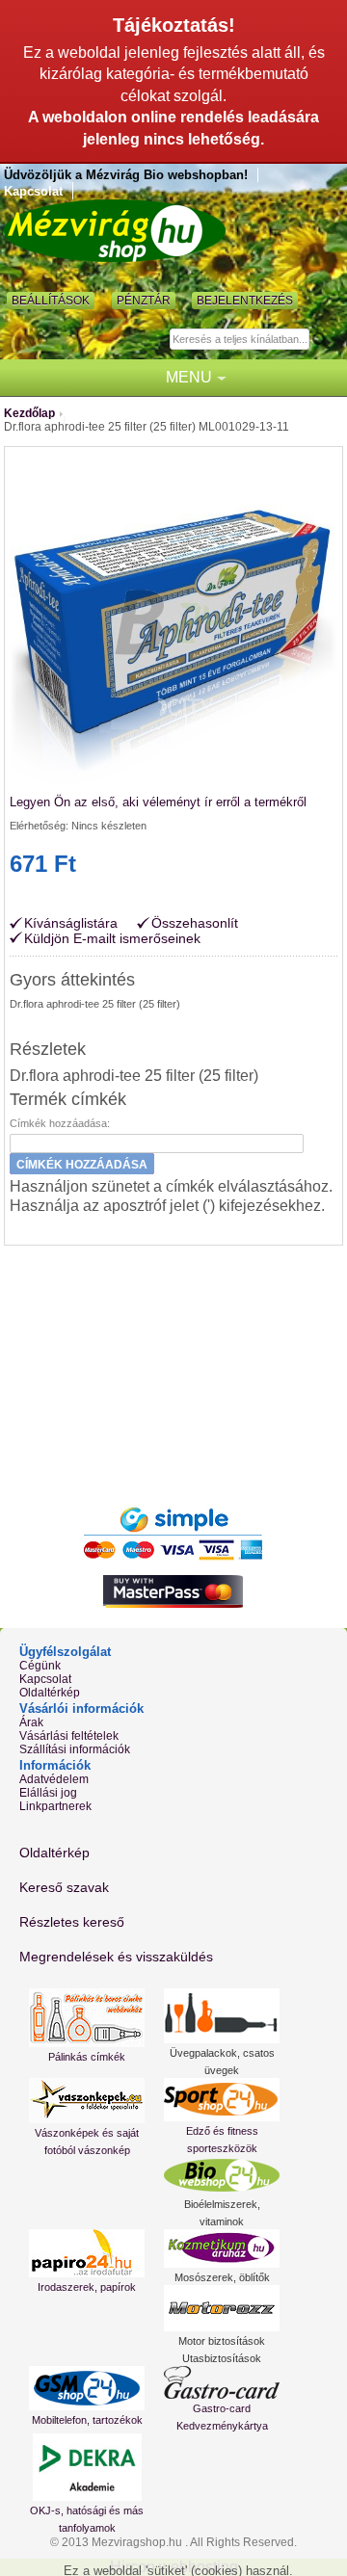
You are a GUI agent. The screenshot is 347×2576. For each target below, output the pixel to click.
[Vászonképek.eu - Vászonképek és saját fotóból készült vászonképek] (87, 2101)
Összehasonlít (195, 923)
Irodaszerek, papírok (87, 2287)
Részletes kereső (72, 1922)
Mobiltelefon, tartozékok (87, 2420)
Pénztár (144, 301)
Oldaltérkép (50, 1693)
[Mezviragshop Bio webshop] (115, 231)
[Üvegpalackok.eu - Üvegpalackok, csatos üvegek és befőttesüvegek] (222, 2016)
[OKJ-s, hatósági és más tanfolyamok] (87, 2467)
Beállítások (51, 301)
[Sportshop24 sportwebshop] (222, 2100)
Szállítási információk (75, 1749)
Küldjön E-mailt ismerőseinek (112, 938)
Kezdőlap (29, 413)
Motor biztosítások (222, 2341)
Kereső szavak (64, 1887)
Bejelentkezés (245, 301)
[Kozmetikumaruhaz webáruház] (222, 2248)
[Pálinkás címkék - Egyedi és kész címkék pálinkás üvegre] (87, 2018)
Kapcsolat (33, 191)
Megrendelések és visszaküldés (116, 1957)
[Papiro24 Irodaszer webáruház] (87, 2253)
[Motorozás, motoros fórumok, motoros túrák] (222, 2308)
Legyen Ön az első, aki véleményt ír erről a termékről (158, 802)
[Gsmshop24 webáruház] (87, 2388)
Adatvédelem (54, 1779)
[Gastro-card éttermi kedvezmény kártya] (222, 2382)
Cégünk (40, 1666)
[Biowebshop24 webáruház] (222, 2175)
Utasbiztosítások (222, 2358)
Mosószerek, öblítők (222, 2277)
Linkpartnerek (55, 1806)
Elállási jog (48, 1793)
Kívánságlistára (71, 923)
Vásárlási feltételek (69, 1736)
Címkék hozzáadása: (60, 1123)
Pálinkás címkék (87, 2057)
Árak (31, 1722)
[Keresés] (326, 340)
